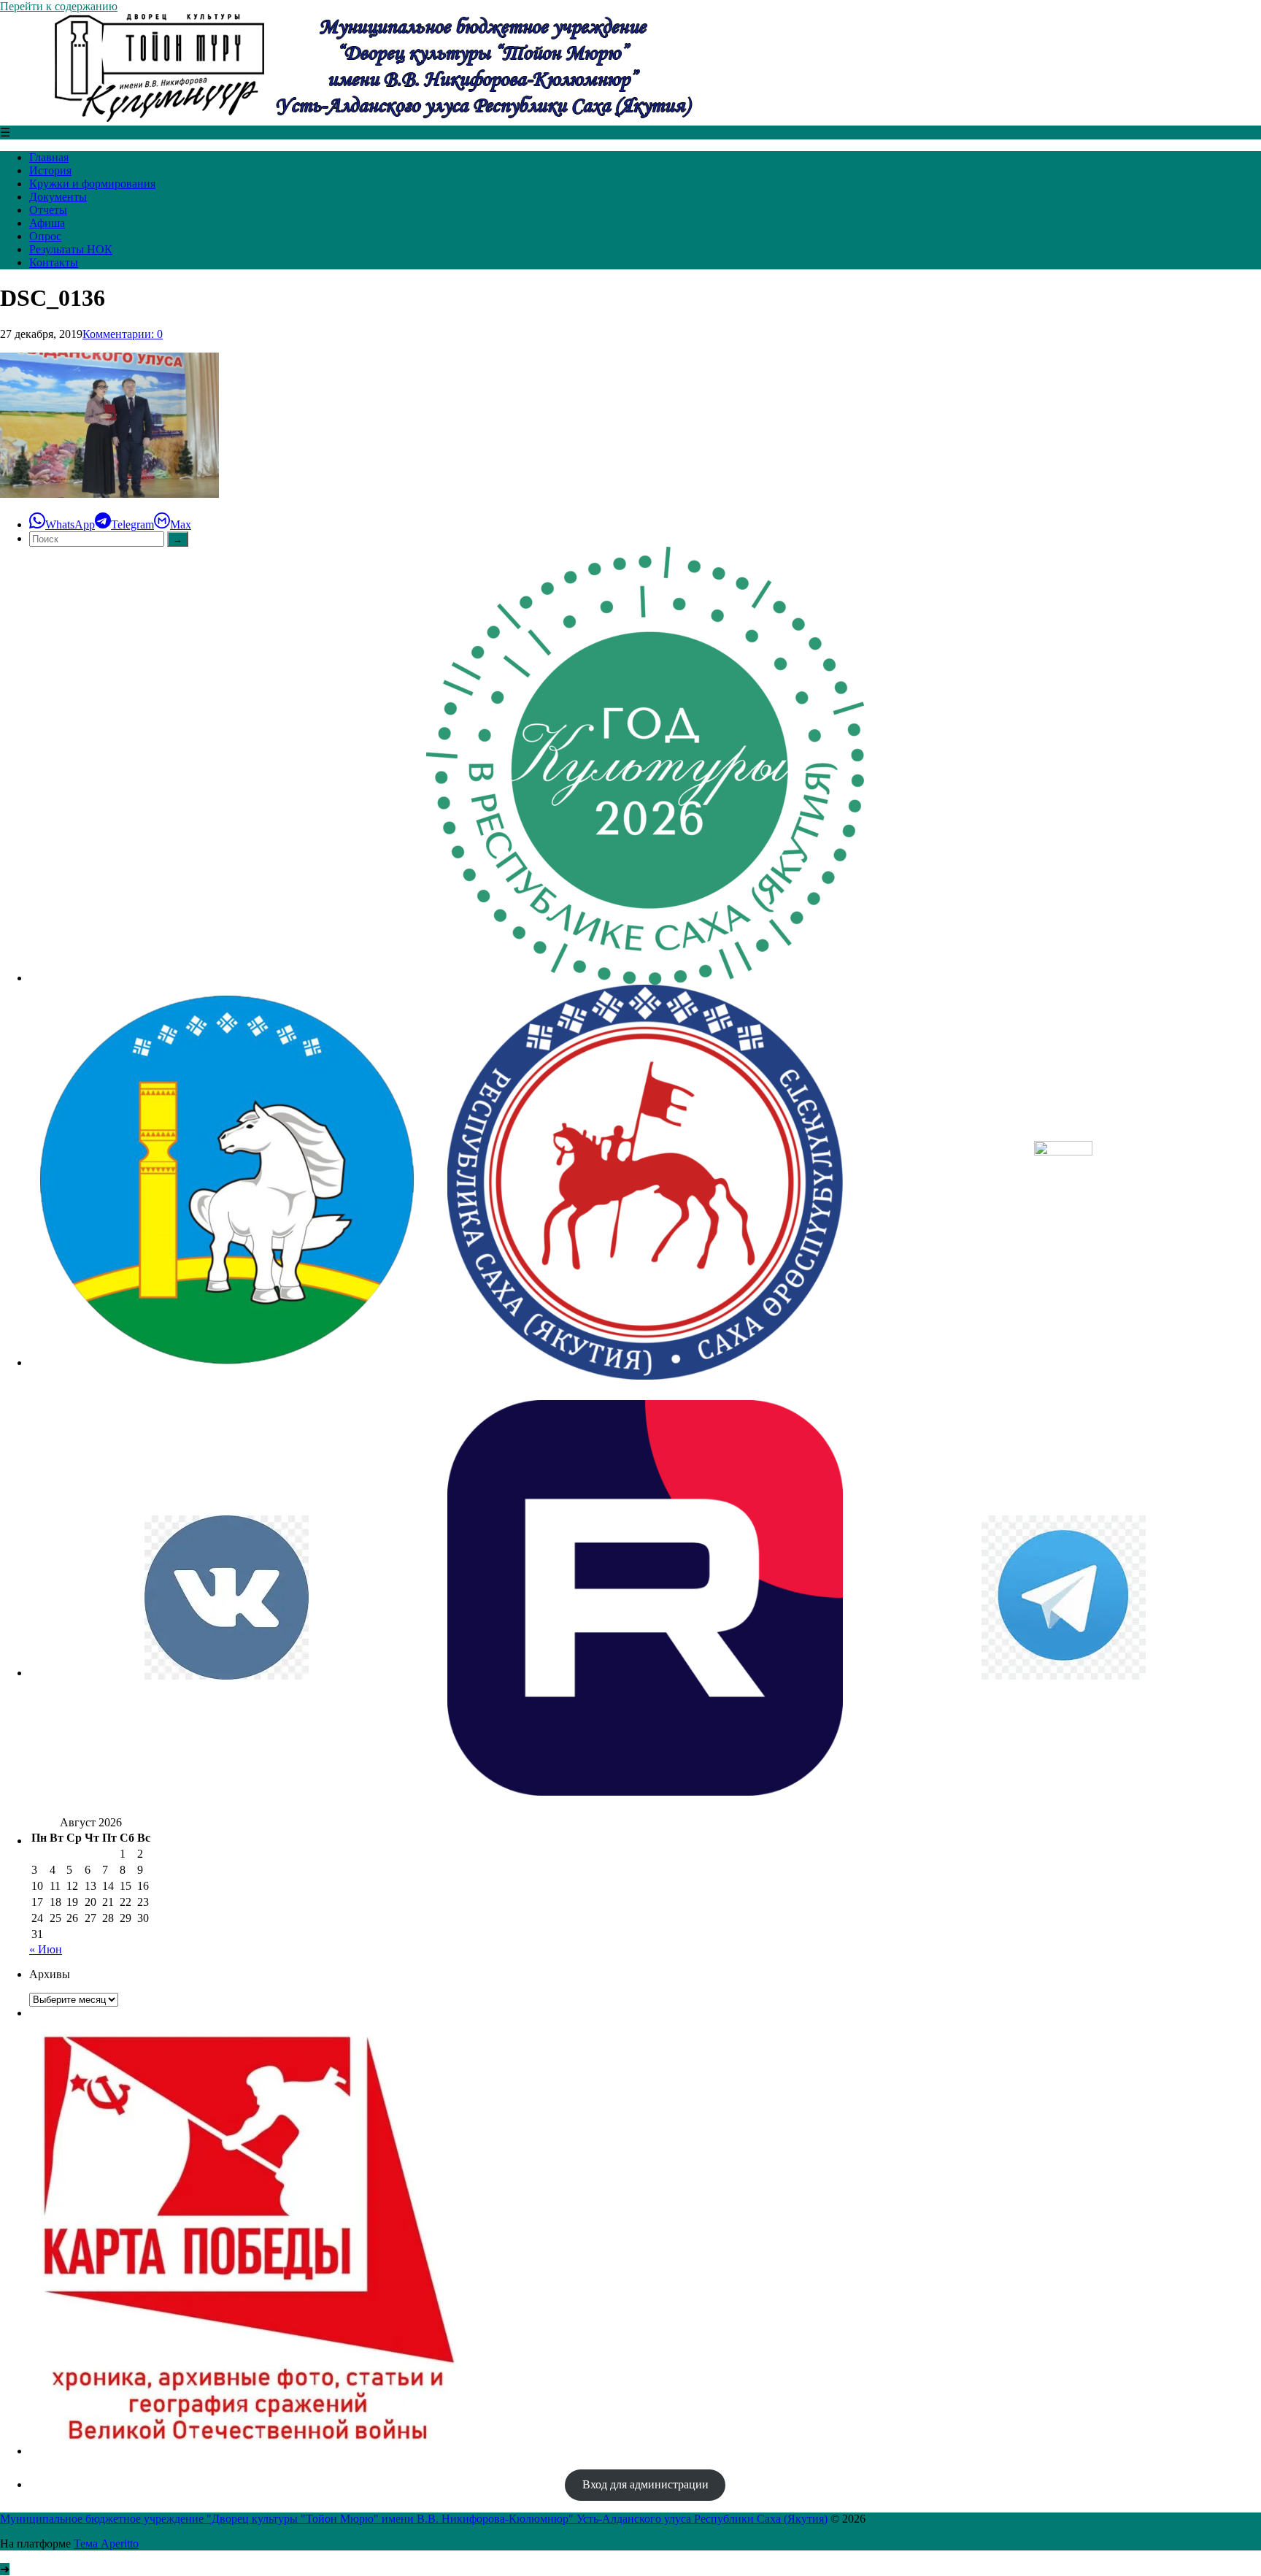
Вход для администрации (645, 2484)
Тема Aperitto (106, 2544)
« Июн (46, 1949)
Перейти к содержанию (59, 6)
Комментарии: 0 (123, 334)
